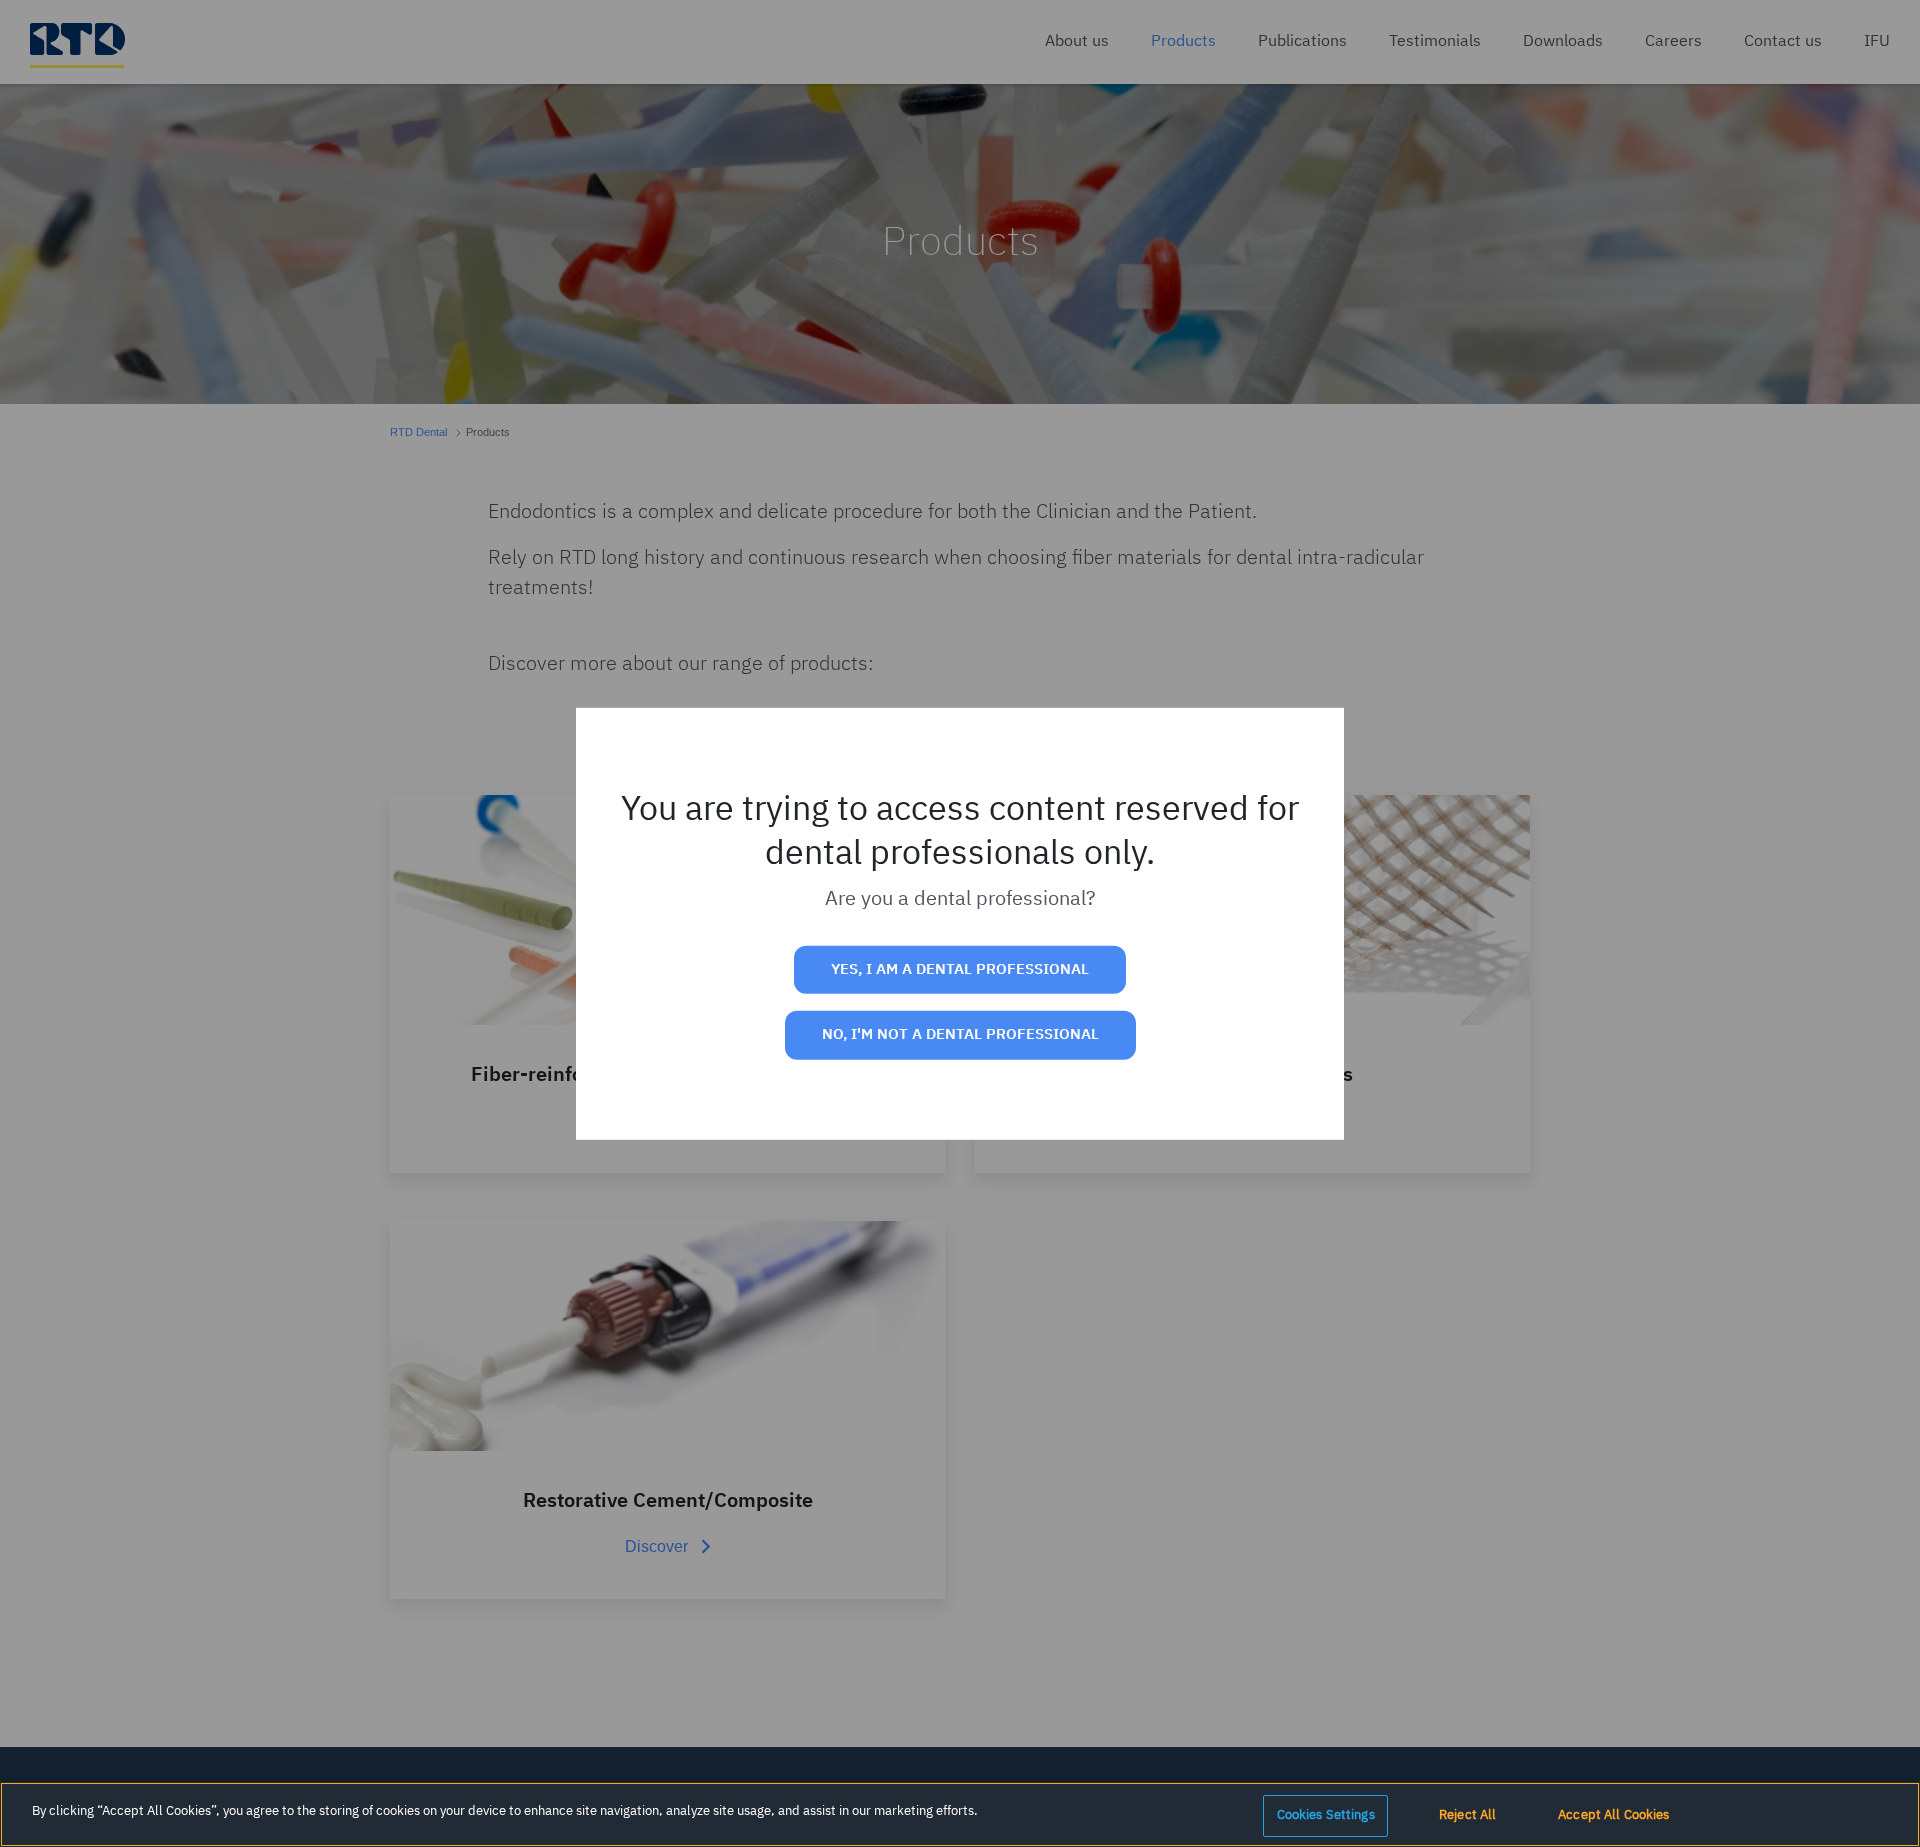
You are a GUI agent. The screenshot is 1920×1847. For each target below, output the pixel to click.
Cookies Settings (1326, 1815)
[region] (960, 1814)
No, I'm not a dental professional (960, 1034)
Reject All (1467, 1815)
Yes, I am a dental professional (960, 969)
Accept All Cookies (1613, 1815)
